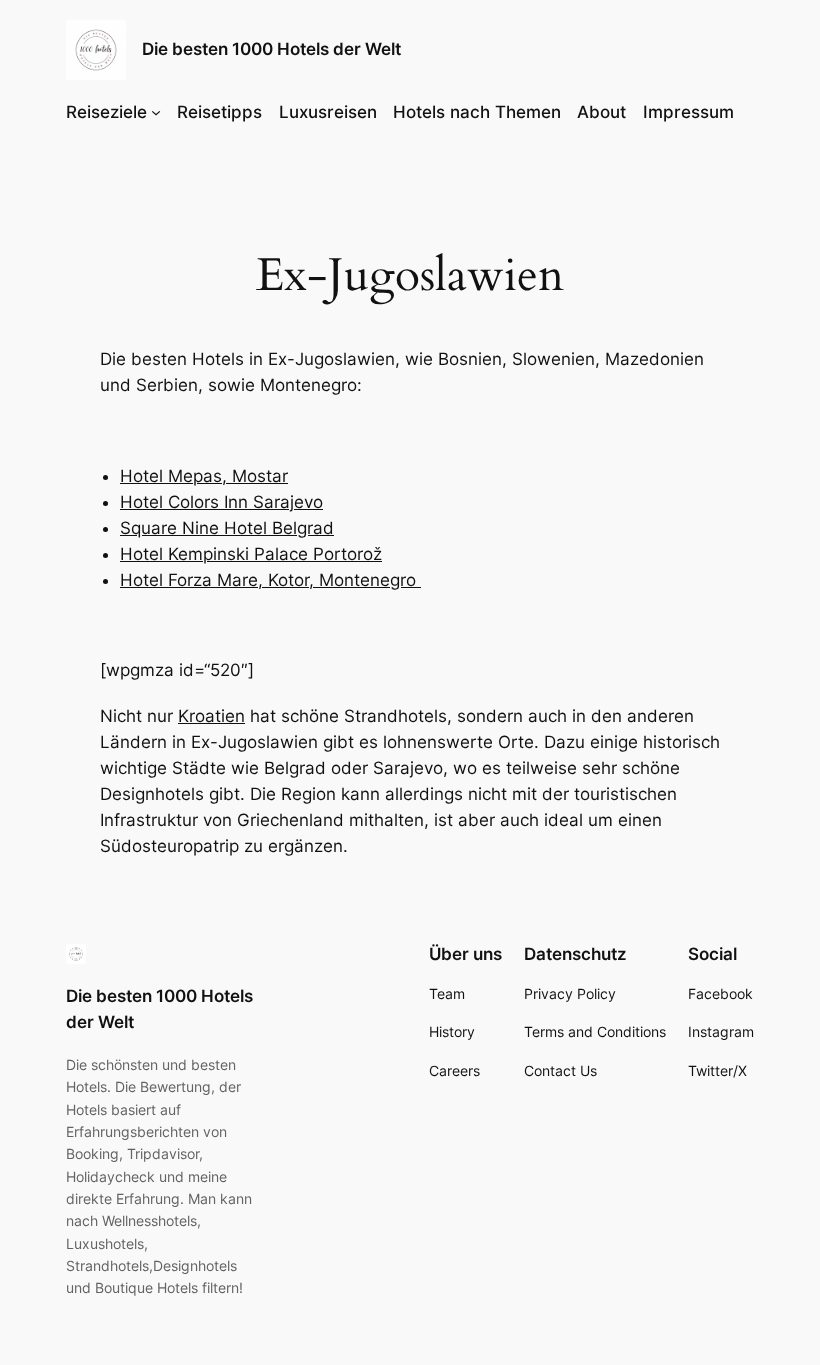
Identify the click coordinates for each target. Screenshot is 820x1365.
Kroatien (211, 716)
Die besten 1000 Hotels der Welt (271, 49)
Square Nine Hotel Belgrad (227, 528)
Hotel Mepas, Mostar (204, 476)
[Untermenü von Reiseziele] (156, 112)
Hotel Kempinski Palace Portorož (251, 554)
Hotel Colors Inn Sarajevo (221, 502)
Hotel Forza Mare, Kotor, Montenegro (270, 580)
